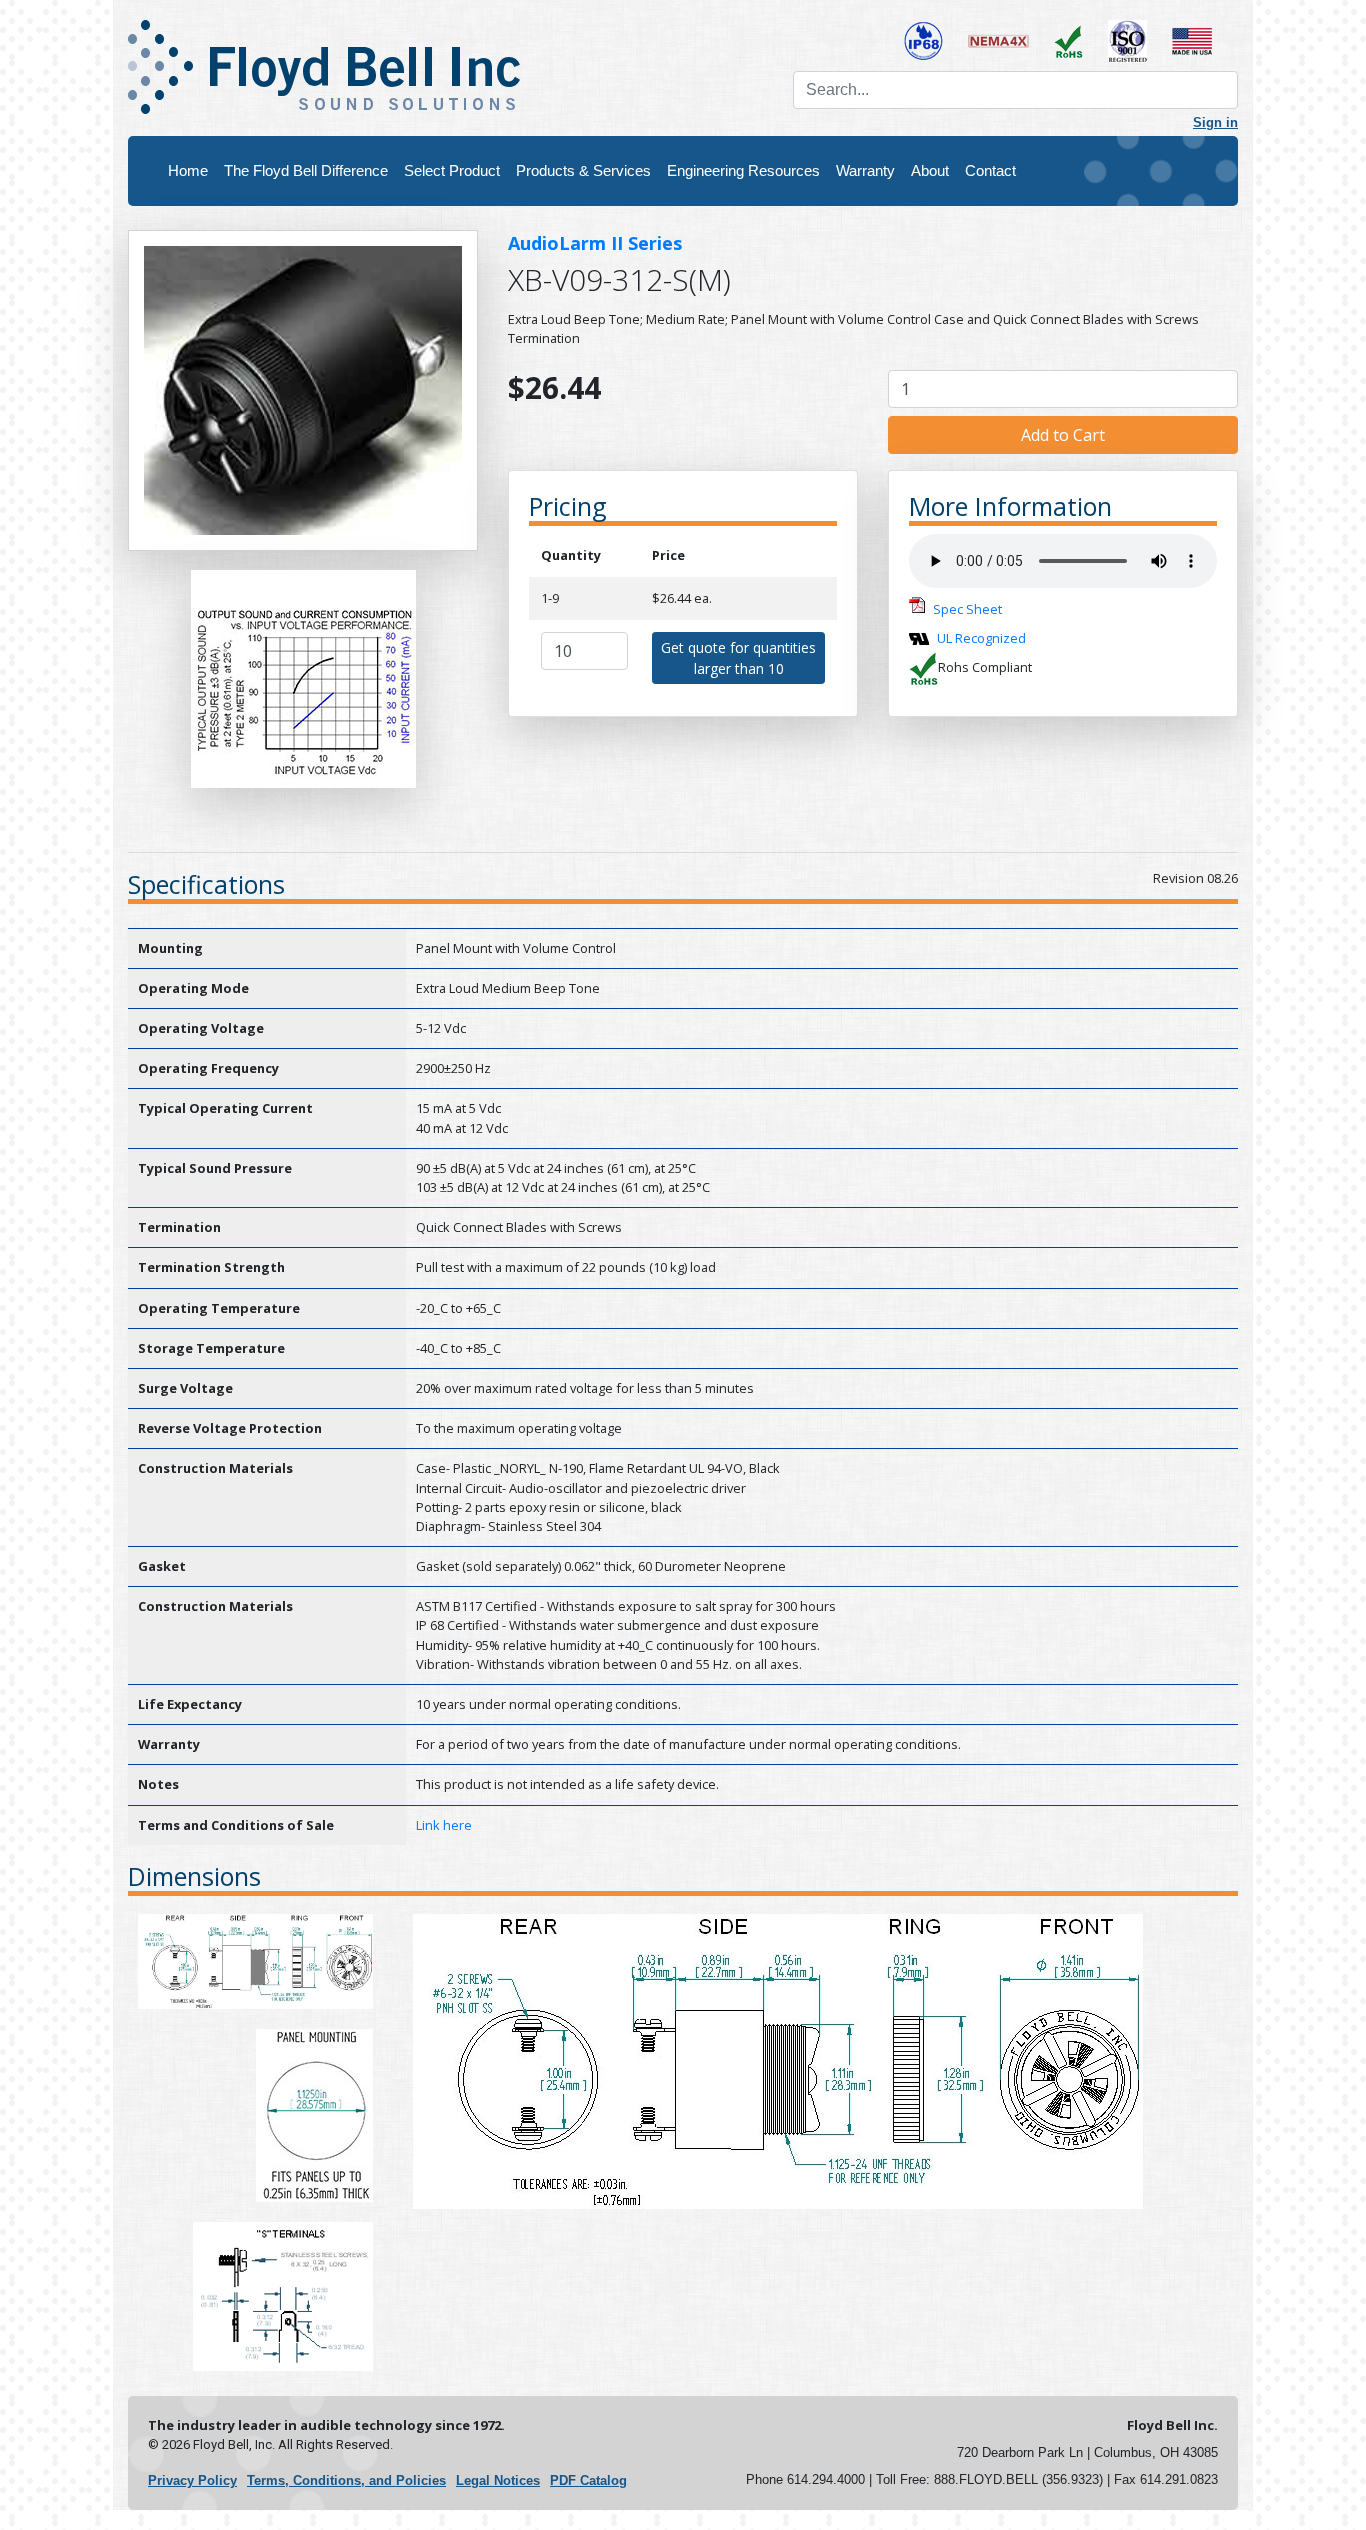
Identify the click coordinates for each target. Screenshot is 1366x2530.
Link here (444, 1825)
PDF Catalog (588, 2480)
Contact (990, 170)
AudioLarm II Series (595, 243)
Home (188, 170)
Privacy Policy (192, 2480)
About (930, 170)
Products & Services (583, 170)
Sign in (1215, 122)
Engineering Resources (743, 170)
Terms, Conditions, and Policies (346, 2480)
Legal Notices (498, 2480)
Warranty (865, 170)
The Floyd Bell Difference (306, 170)
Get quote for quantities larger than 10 (738, 658)
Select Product (452, 170)
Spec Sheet (967, 609)
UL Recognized (981, 638)
